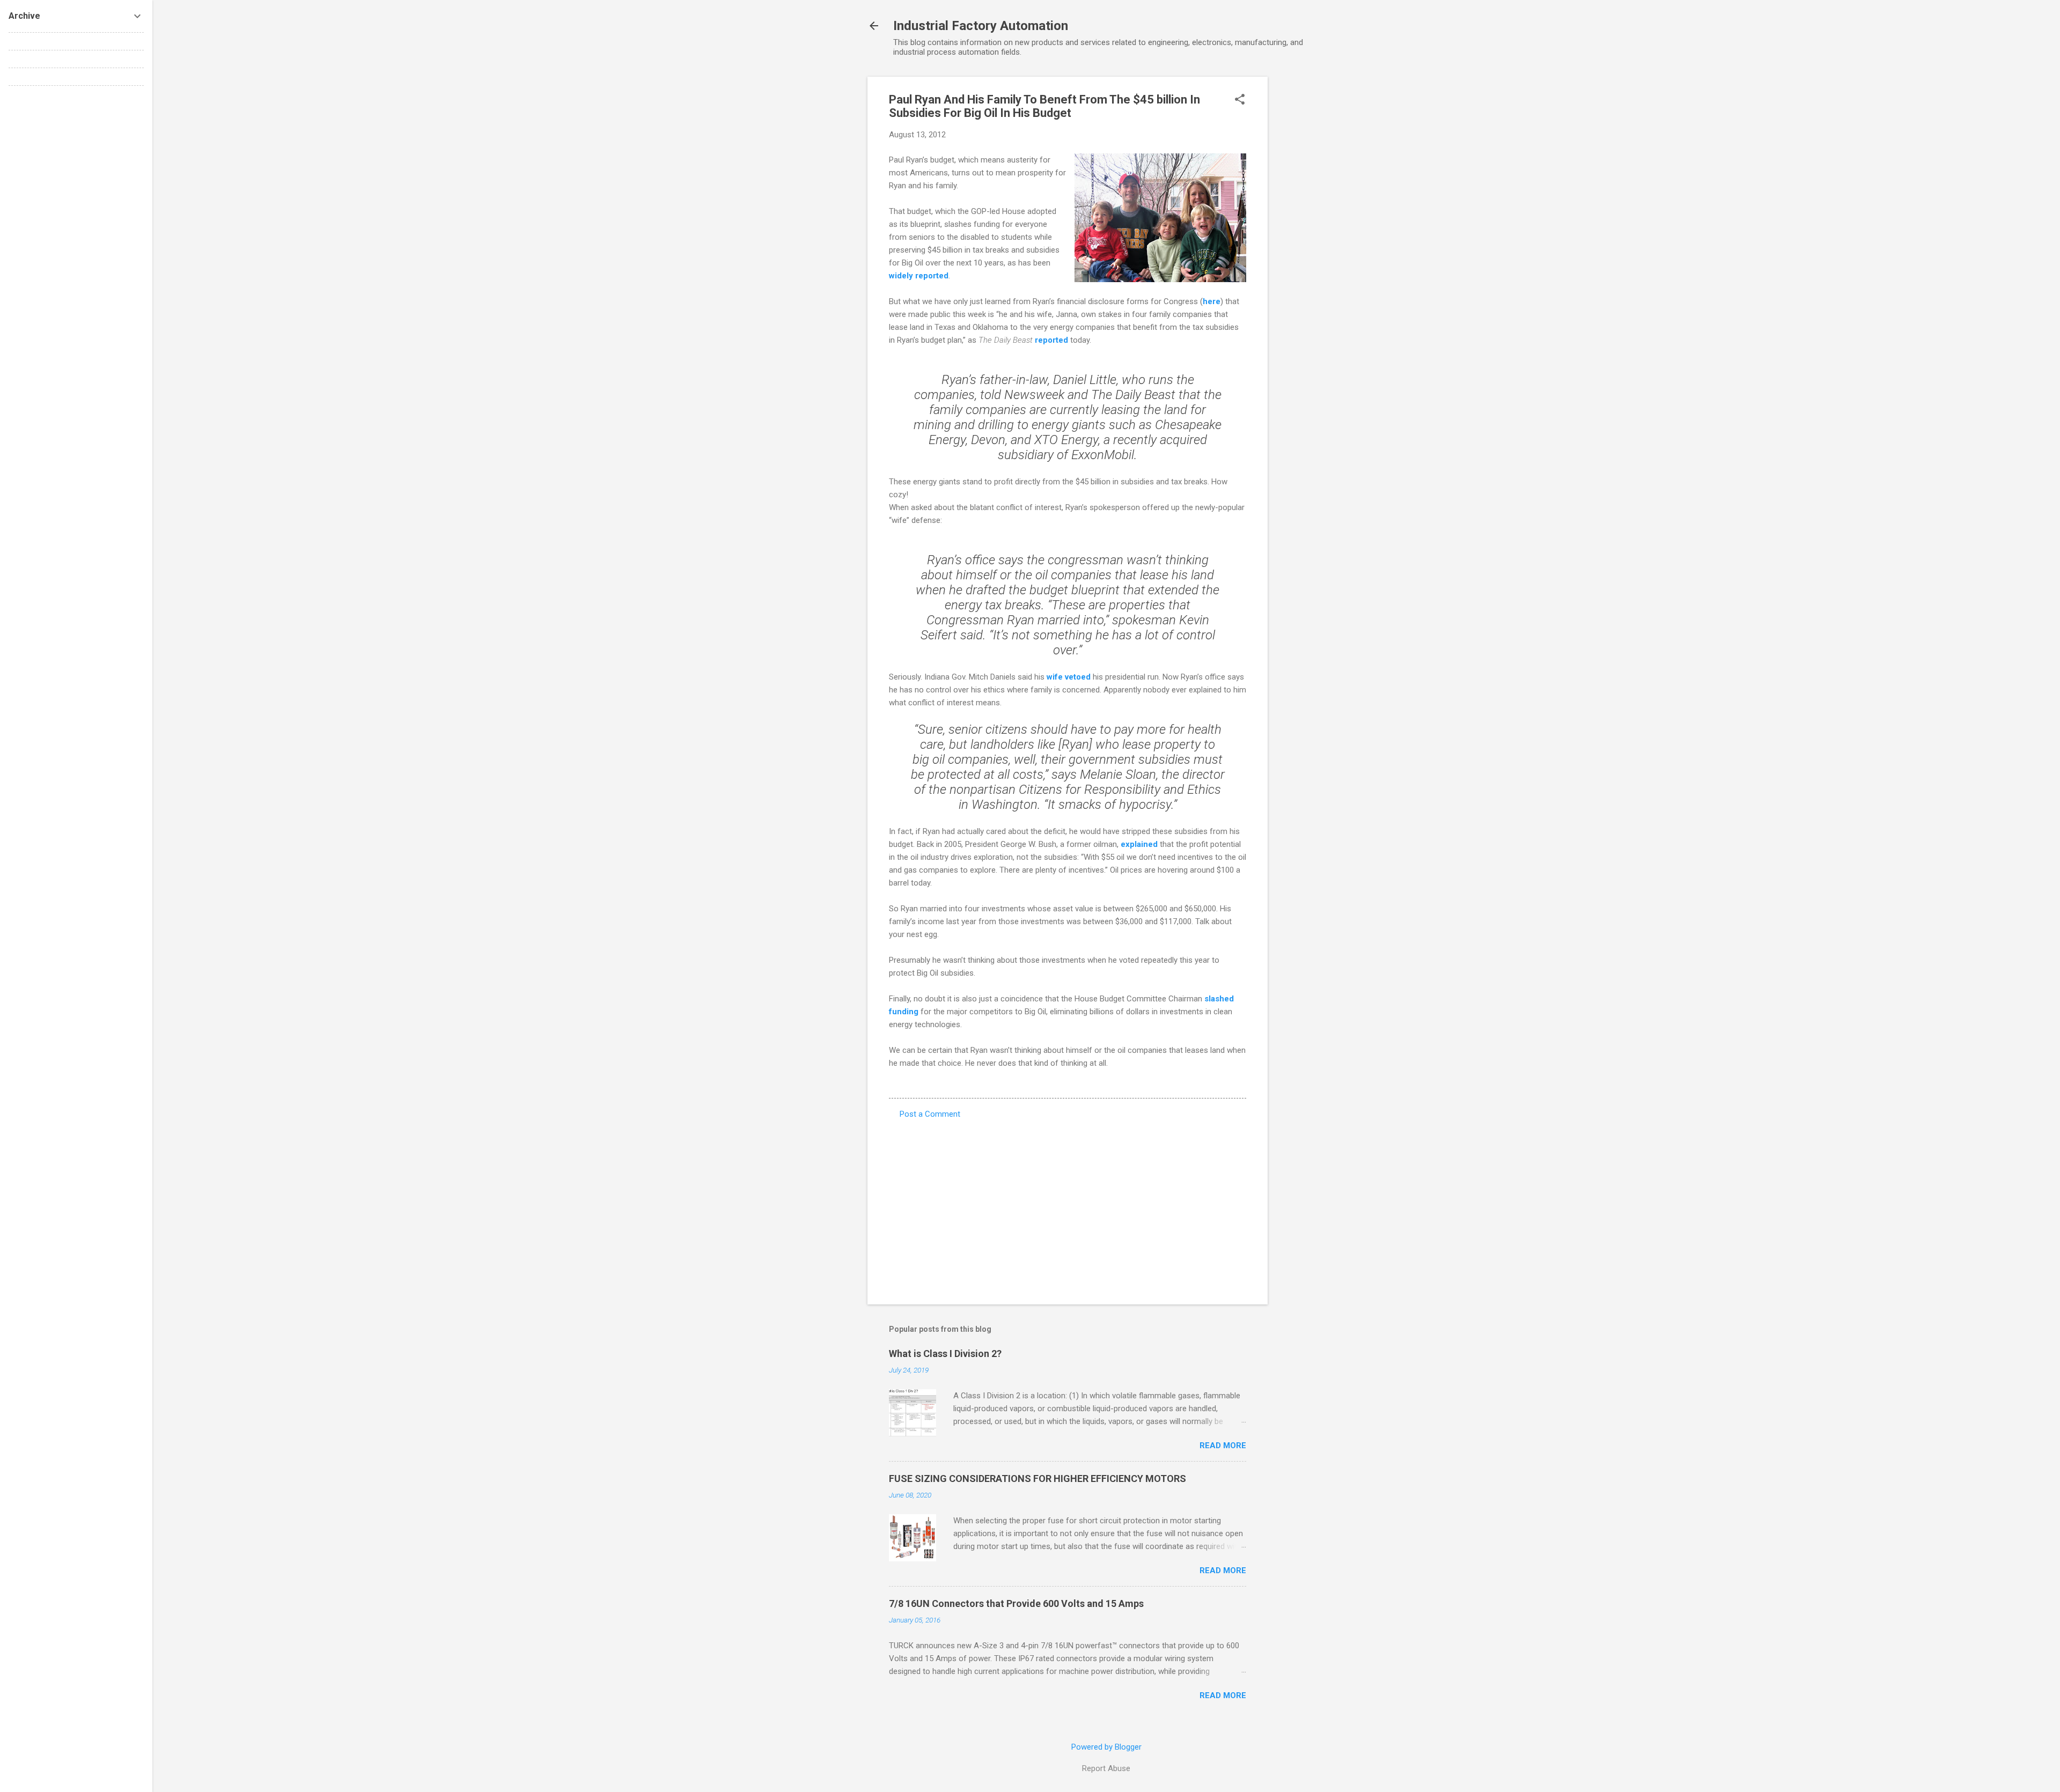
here (1212, 301)
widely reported (919, 276)
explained (1139, 844)
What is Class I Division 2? (945, 1354)
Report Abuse (1106, 1768)
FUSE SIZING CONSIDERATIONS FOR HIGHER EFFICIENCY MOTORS (1038, 1478)
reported (1051, 340)
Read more (1223, 1446)
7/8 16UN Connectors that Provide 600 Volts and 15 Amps (1016, 1603)
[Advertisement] (1311, 238)
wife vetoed (1069, 677)
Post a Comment (930, 1114)
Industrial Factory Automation (981, 26)
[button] (1240, 100)
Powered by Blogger (1106, 1747)
